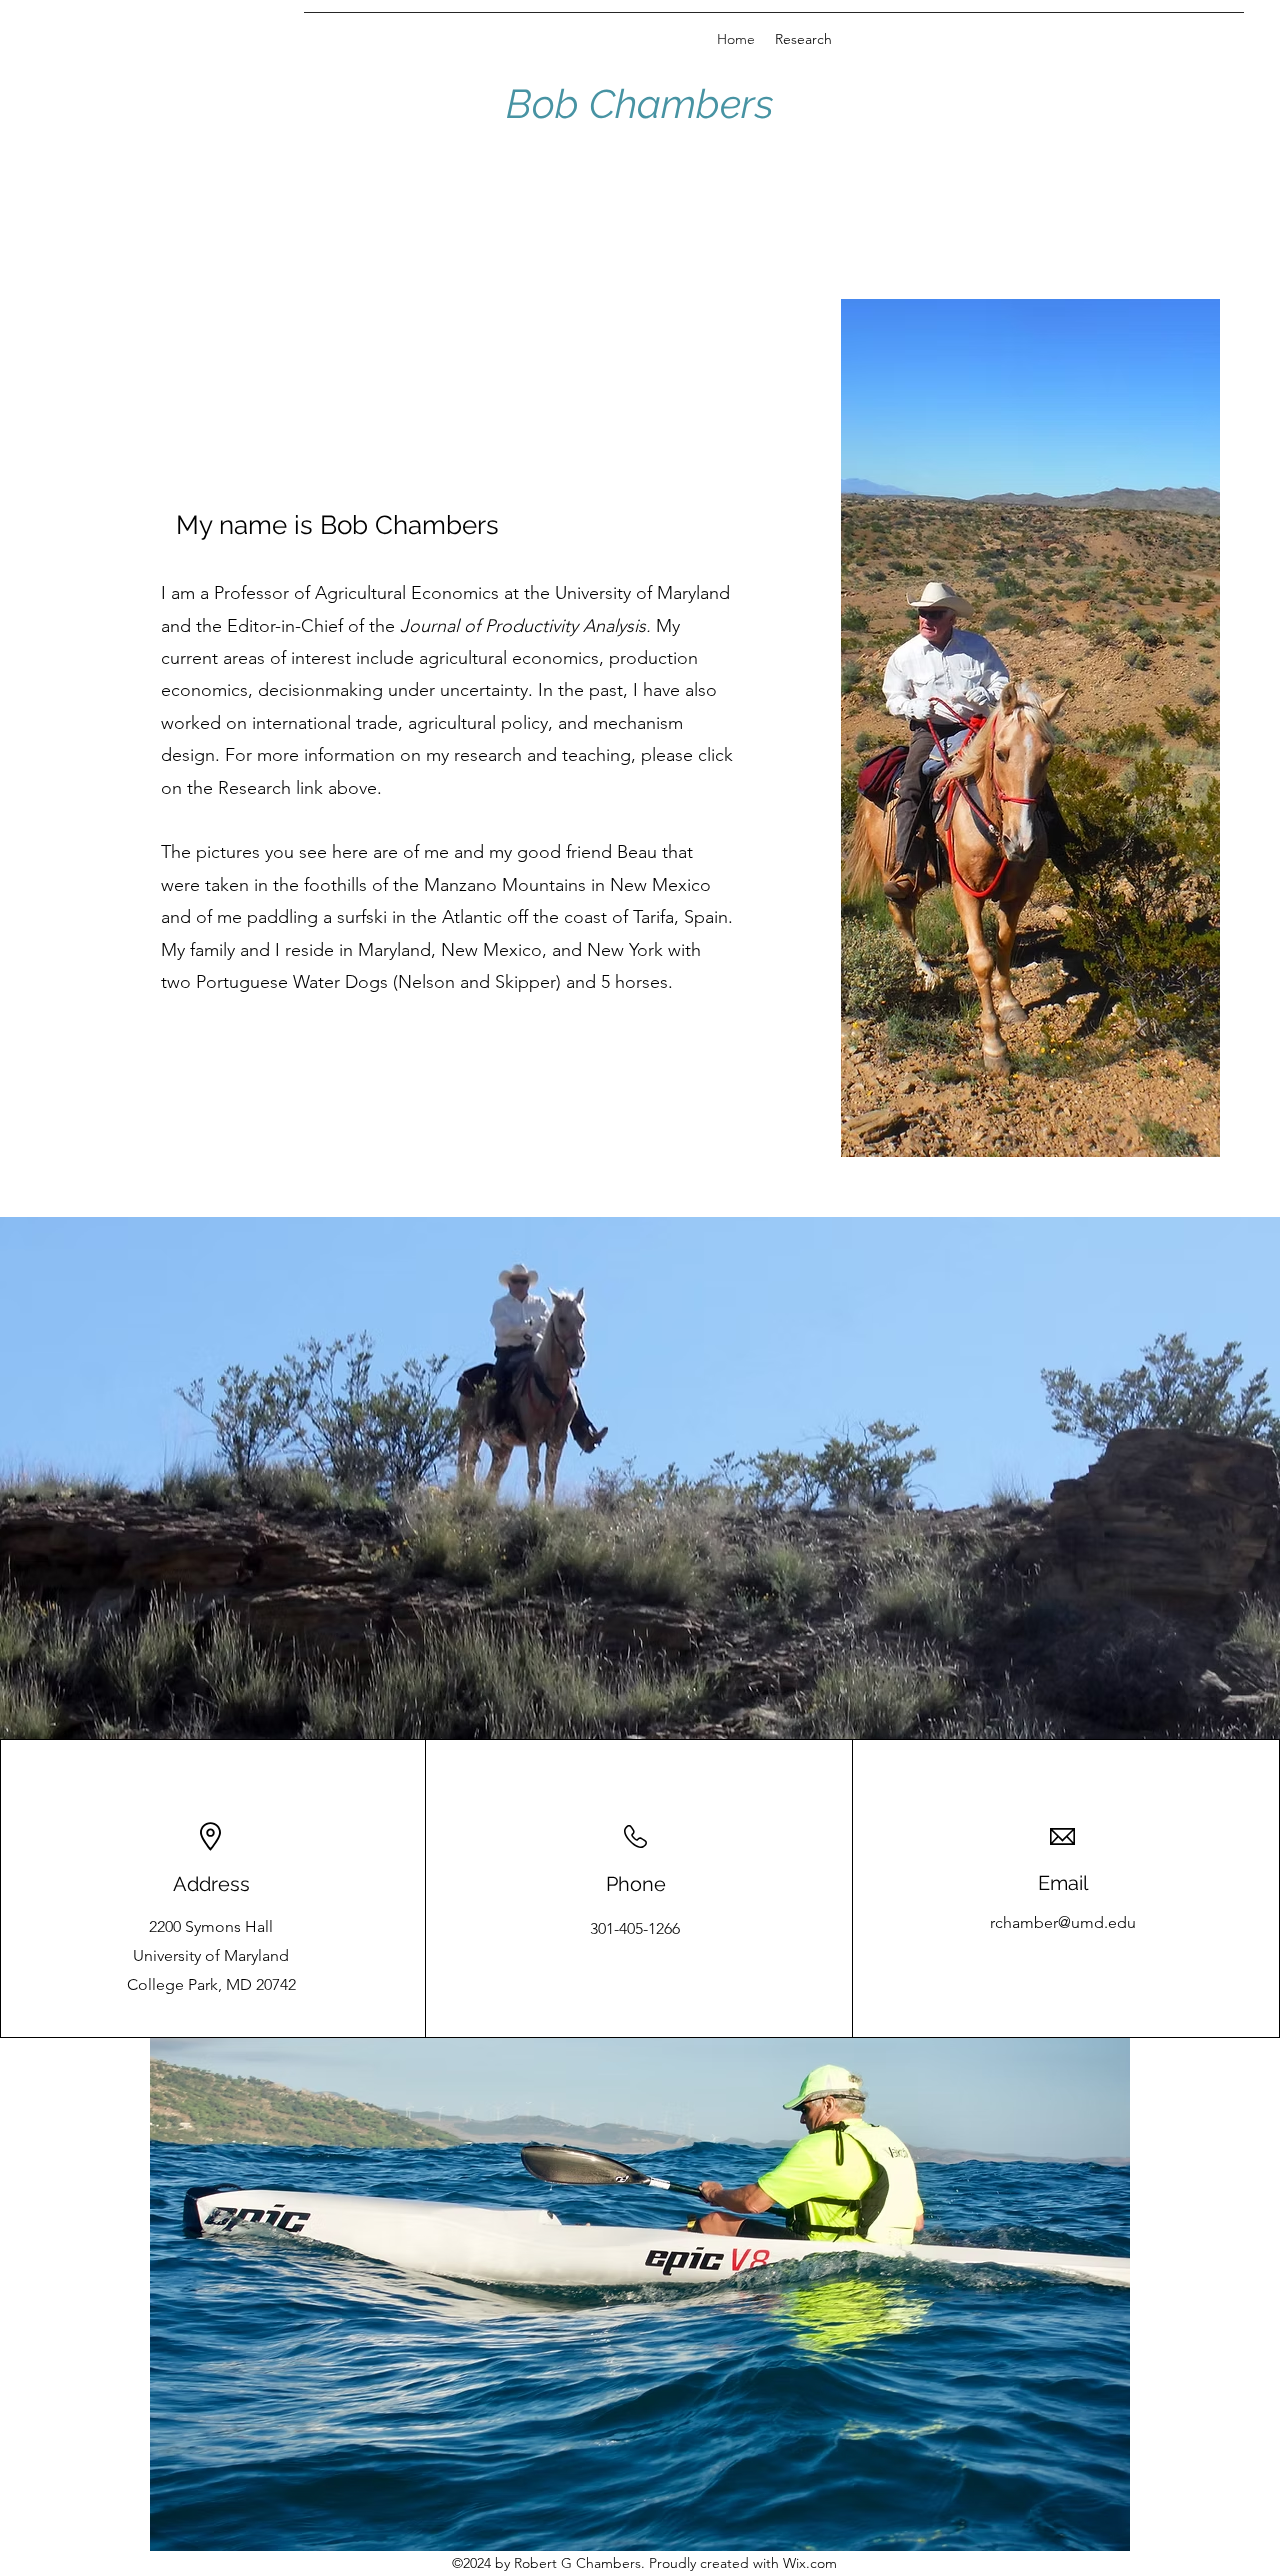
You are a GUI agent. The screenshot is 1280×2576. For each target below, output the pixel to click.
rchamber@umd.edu (1063, 1922)
